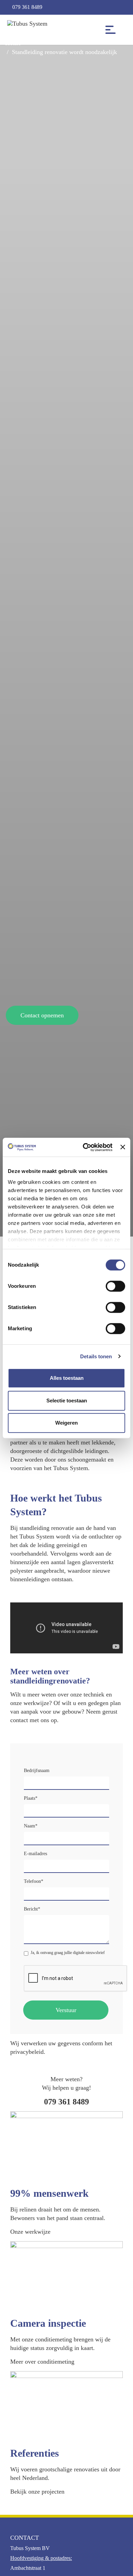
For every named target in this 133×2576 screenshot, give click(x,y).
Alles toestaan (67, 1378)
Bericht (32, 1909)
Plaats (31, 1798)
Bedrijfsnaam (37, 1771)
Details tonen (96, 1356)
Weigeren (66, 1423)
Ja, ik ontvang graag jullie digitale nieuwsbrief (68, 1953)
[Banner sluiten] (123, 1147)
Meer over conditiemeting (42, 2362)
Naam (31, 1826)
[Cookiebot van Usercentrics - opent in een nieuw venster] (85, 1147)
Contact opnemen (42, 1015)
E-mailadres (35, 1854)
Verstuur (66, 2010)
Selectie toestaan (67, 1401)
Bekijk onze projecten (37, 2492)
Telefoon (34, 1881)
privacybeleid (27, 2052)
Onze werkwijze (30, 2232)
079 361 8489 (27, 7)
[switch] (115, 1286)
